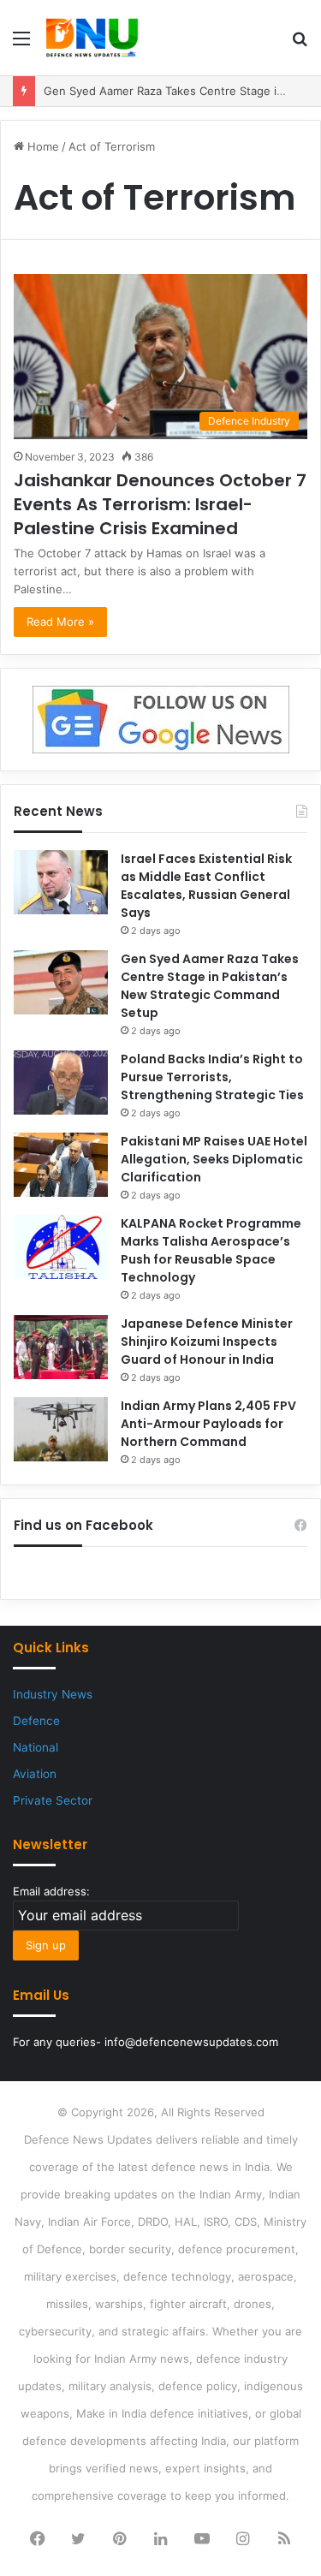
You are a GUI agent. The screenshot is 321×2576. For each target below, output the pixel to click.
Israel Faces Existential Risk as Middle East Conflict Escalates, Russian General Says (206, 886)
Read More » (60, 622)
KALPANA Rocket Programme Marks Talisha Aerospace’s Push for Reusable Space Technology (211, 1250)
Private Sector (53, 1800)
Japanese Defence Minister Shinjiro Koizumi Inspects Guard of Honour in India (207, 1342)
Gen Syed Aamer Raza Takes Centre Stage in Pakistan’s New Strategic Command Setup (210, 986)
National (36, 1747)
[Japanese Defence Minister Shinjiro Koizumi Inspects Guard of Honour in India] (61, 1347)
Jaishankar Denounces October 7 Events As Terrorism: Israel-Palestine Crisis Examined (160, 504)
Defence (36, 1721)
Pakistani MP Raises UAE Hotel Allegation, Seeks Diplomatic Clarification (214, 1159)
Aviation (35, 1774)
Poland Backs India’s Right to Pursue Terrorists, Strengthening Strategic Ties (212, 1077)
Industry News (53, 1694)
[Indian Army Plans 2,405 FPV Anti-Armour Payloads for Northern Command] (61, 1429)
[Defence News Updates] (92, 38)
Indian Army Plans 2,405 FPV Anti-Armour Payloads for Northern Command (208, 1424)
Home (42, 146)
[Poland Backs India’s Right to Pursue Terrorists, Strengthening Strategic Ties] (61, 1083)
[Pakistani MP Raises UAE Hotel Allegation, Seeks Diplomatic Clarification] (61, 1165)
